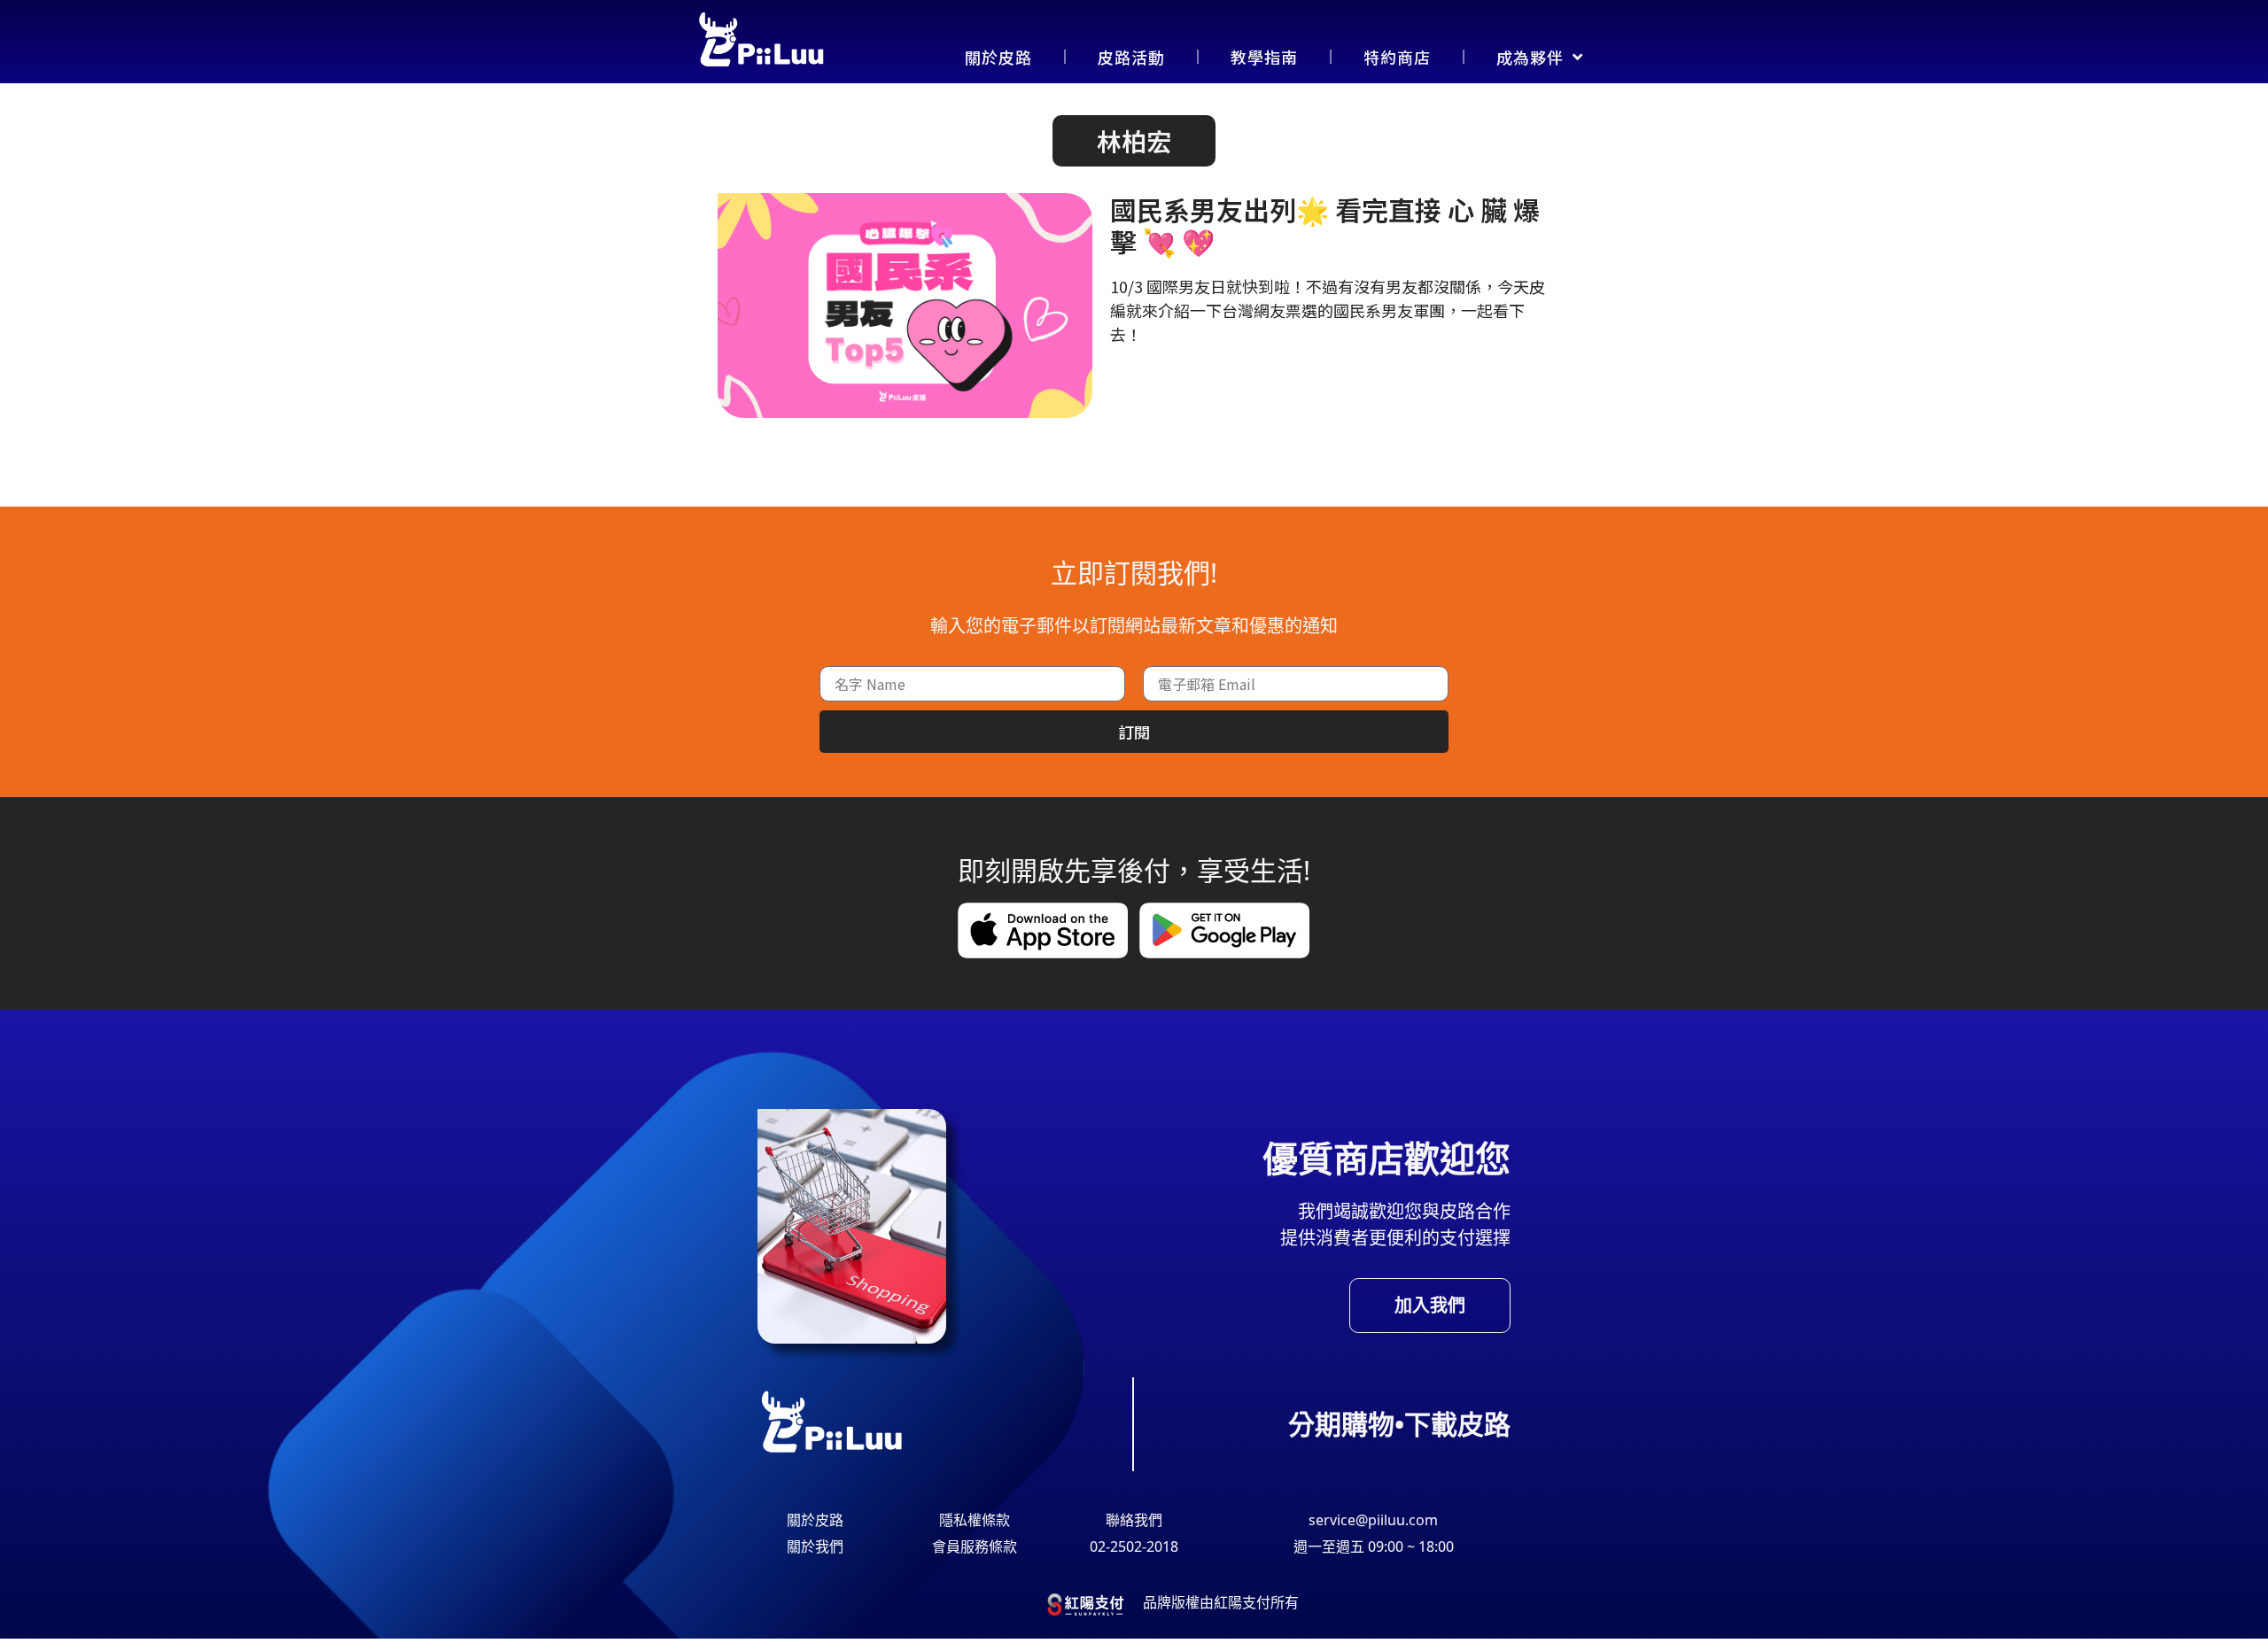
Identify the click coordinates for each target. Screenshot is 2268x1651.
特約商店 (1397, 57)
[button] (1134, 141)
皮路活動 (1131, 57)
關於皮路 (998, 57)
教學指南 (1264, 57)
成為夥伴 (1530, 57)
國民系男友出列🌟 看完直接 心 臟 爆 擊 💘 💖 (1325, 225)
